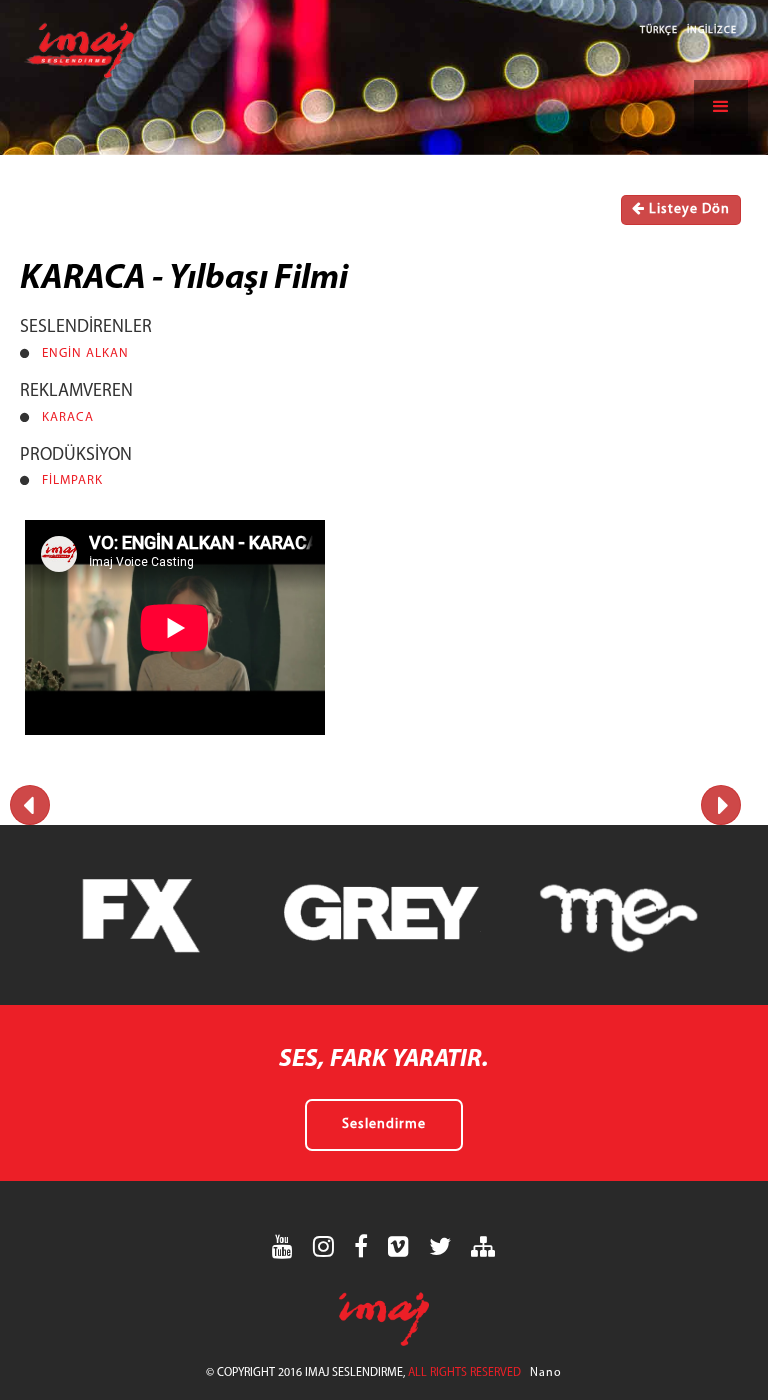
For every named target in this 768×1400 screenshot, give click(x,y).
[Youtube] (283, 1246)
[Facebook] (361, 1246)
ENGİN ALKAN (85, 353)
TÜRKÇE (660, 30)
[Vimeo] (399, 1246)
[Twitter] (440, 1246)
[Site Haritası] (483, 1246)
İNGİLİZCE (712, 30)
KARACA (68, 417)
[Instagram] (324, 1246)
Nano (546, 1373)
